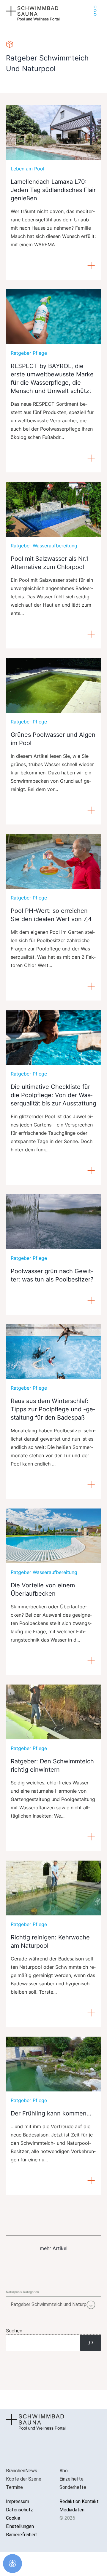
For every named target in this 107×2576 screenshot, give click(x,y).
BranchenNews (22, 2471)
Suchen (14, 2331)
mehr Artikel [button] (54, 2248)
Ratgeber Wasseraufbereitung (44, 546)
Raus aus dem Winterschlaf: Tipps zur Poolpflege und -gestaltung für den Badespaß (53, 1409)
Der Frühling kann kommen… (51, 2113)
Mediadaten (72, 2510)
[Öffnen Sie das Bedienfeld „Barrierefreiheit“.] (12, 2564)
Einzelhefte (71, 2479)
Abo (64, 2471)
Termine (14, 2487)
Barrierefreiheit (22, 2535)
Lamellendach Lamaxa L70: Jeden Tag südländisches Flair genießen (53, 190)
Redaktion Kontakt (79, 2501)
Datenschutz (19, 2510)
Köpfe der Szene (24, 2479)
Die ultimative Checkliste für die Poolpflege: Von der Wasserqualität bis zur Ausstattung (53, 1095)
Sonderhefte (73, 2487)
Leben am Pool (27, 169)
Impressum (18, 2501)
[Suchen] (91, 2343)
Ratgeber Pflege (29, 353)
